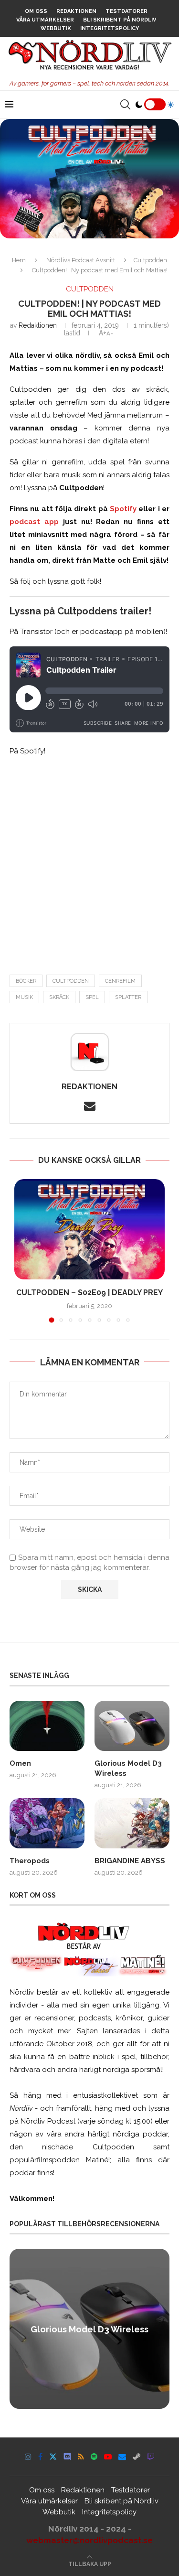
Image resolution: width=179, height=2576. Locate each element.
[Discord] (67, 2457)
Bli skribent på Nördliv (120, 20)
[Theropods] (47, 1823)
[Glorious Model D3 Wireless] (132, 1726)
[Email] (122, 2457)
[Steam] (137, 2457)
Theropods (30, 1861)
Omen (20, 1763)
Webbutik (56, 28)
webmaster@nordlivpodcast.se (89, 2540)
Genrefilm (120, 981)
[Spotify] (94, 2457)
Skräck (59, 997)
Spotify (123, 509)
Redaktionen (76, 11)
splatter (128, 997)
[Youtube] (108, 2457)
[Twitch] (151, 2457)
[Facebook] (40, 2457)
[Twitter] (53, 2457)
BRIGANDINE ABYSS (130, 1861)
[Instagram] (28, 2457)
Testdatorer (126, 11)
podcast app (34, 522)
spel (92, 997)
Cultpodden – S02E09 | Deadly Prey (89, 1293)
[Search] (125, 105)
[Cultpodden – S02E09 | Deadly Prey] (89, 1229)
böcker (26, 981)
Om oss (36, 11)
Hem (19, 260)
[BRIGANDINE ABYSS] (132, 1823)
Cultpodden (150, 260)
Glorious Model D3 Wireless (128, 1768)
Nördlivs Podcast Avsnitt (81, 260)
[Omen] (47, 1726)
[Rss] (81, 2457)
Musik (24, 997)
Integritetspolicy (110, 28)
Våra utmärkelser (45, 20)
